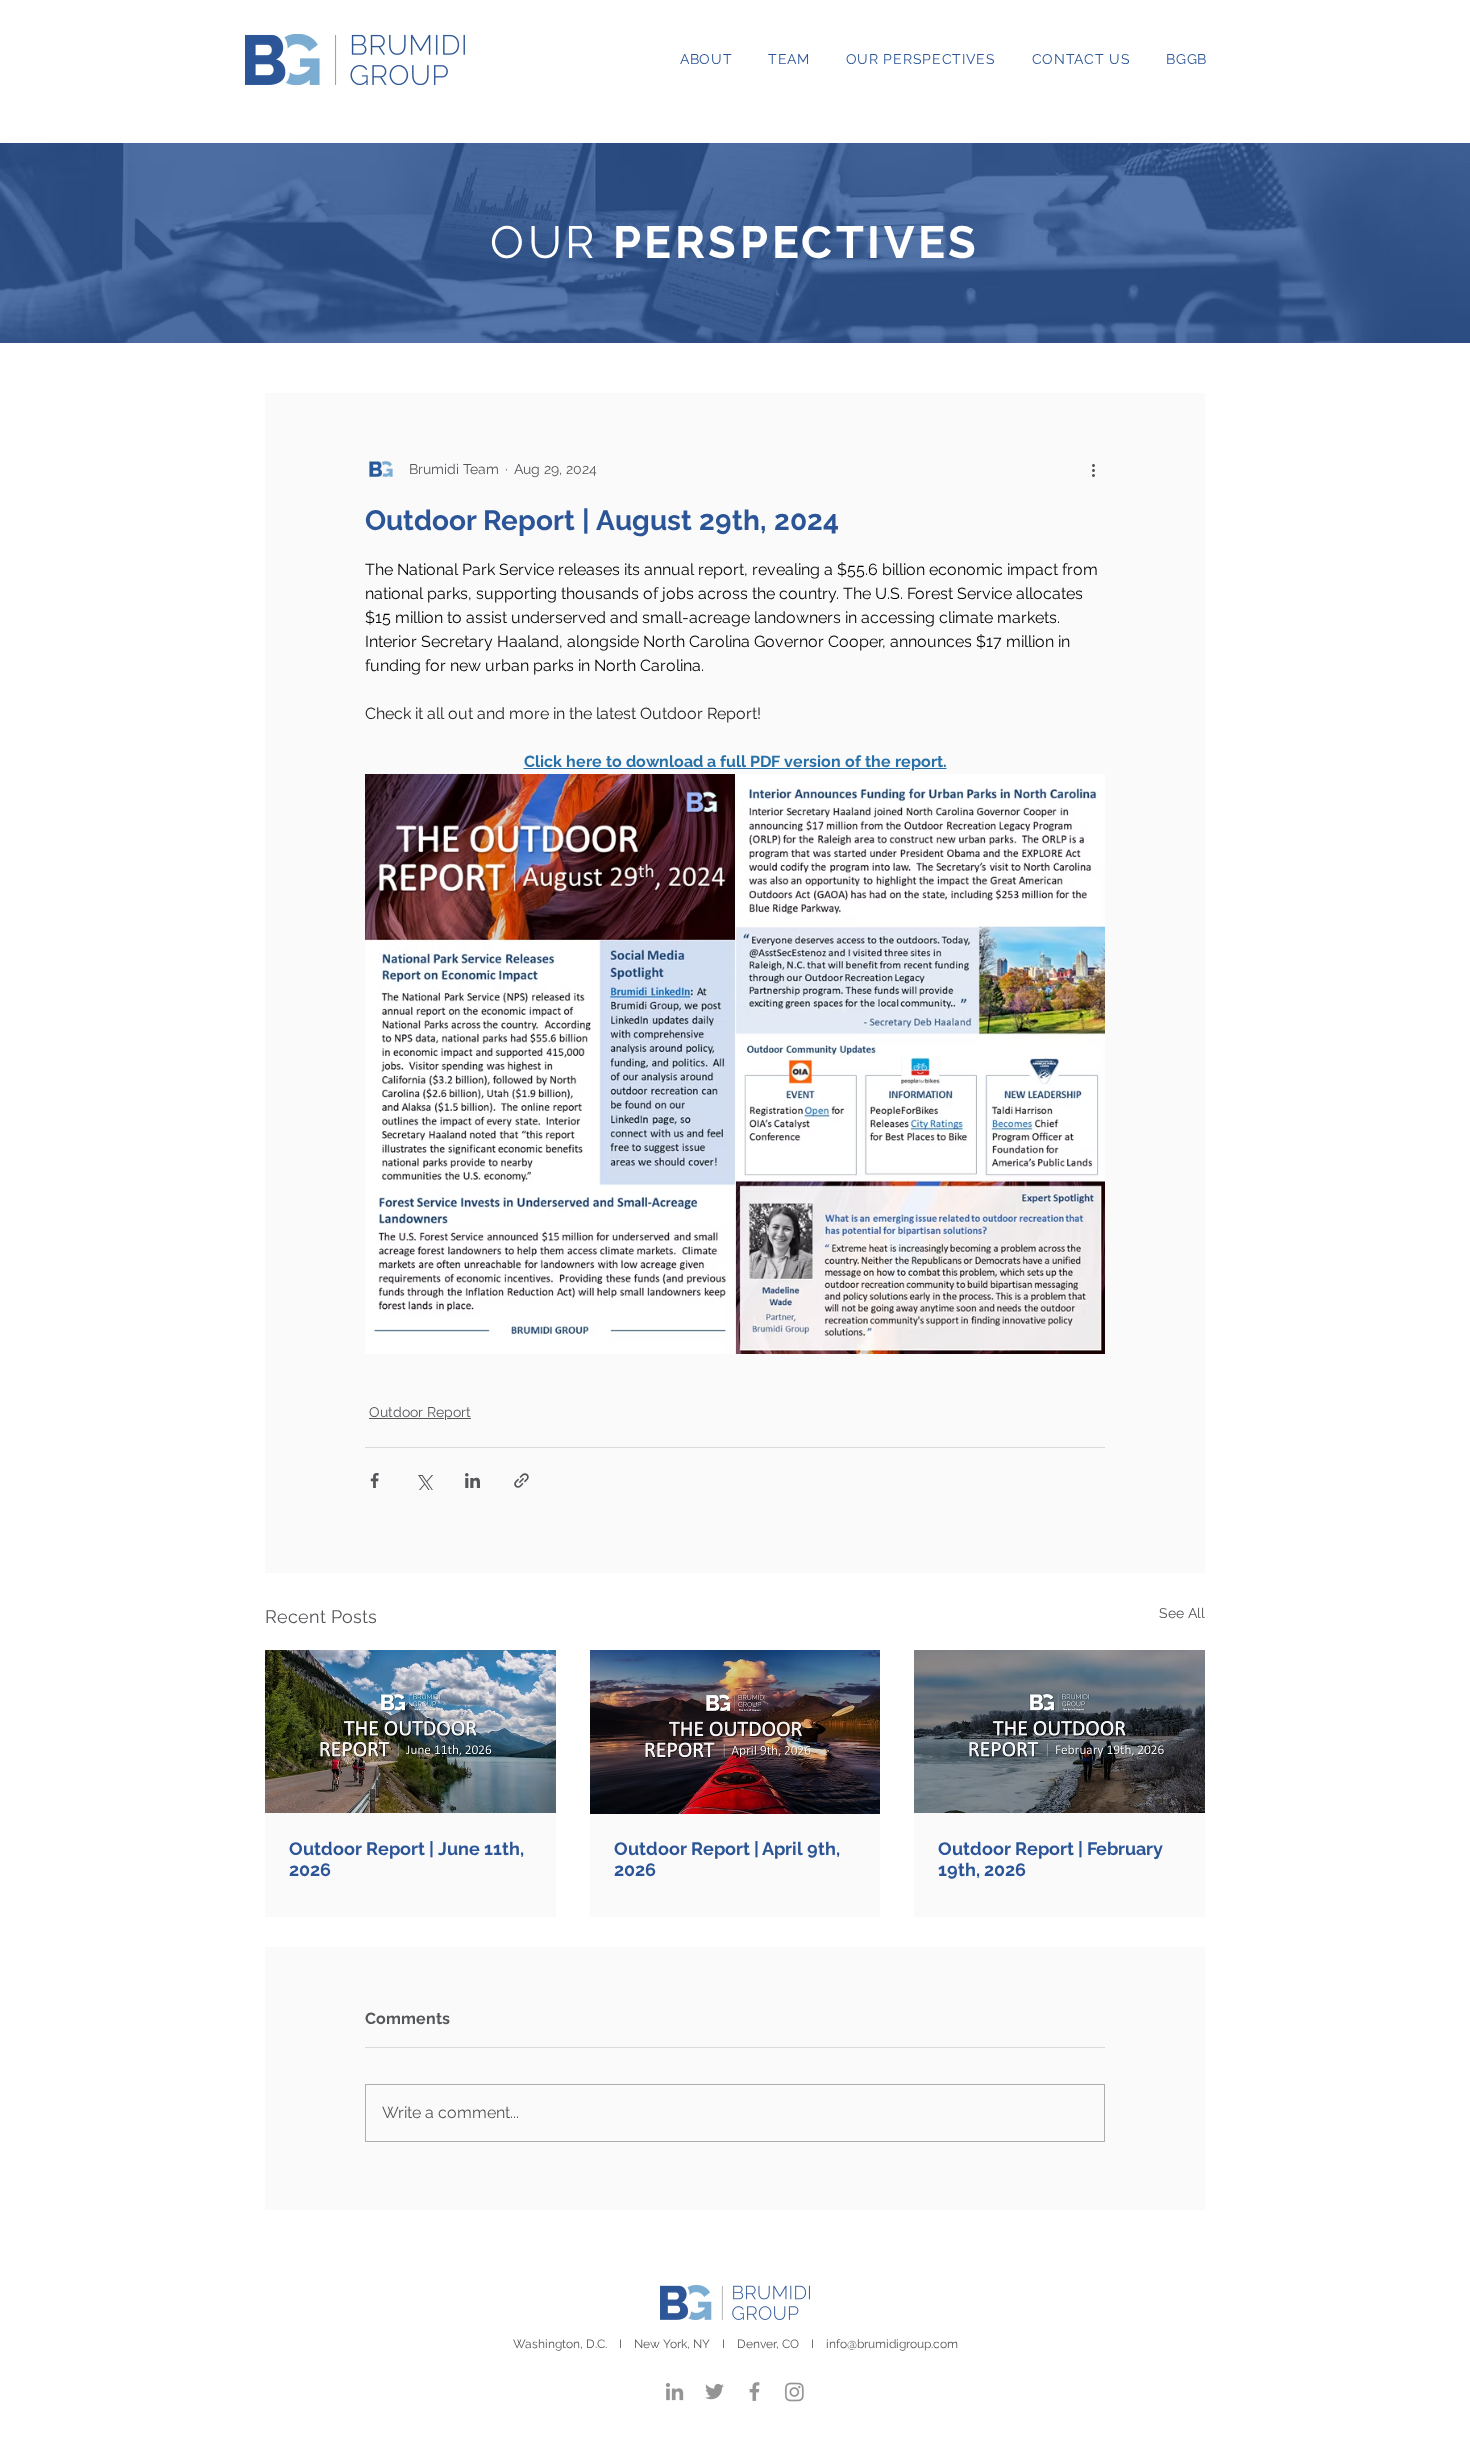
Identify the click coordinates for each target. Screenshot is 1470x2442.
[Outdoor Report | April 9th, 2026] (735, 1732)
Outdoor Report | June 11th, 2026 (406, 1859)
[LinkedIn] (674, 2391)
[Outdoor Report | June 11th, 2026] (410, 1731)
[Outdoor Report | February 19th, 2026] (1059, 1731)
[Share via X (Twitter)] (423, 1480)
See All (1182, 1613)
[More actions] (1093, 469)
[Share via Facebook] (374, 1480)
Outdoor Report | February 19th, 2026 (1050, 1859)
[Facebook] (754, 2391)
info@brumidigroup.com (892, 2344)
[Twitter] (714, 2391)
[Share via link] (521, 1480)
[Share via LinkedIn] (472, 1480)
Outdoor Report (420, 1412)
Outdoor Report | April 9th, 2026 (727, 1859)
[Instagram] (794, 2391)
